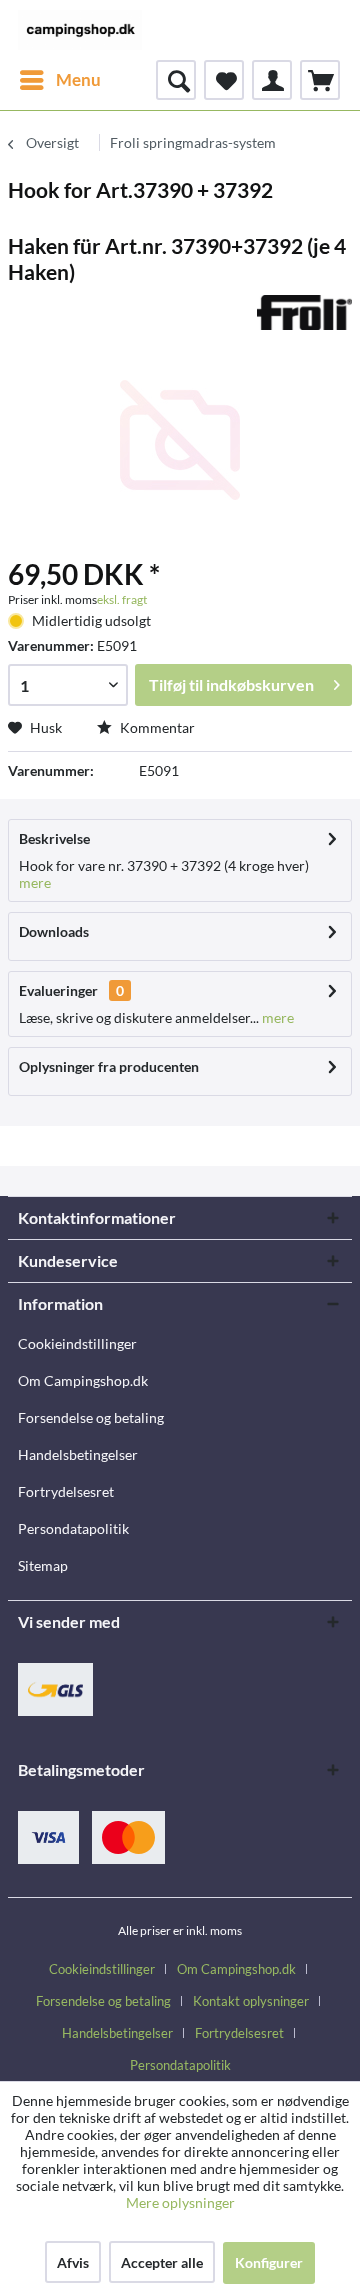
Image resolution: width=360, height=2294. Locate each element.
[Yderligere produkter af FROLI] (304, 312)
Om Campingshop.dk (83, 1380)
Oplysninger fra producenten (109, 1066)
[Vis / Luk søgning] (176, 80)
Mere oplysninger (180, 2202)
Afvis (73, 2262)
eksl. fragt (122, 599)
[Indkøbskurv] (320, 80)
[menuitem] (59, 80)
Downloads (54, 931)
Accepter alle (162, 2262)
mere (35, 882)
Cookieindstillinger (77, 1343)
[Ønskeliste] (224, 80)
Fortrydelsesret (66, 1491)
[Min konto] (272, 80)
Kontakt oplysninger (251, 2001)
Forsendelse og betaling (91, 1417)
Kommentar (156, 727)
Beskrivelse (54, 838)
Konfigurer (269, 2262)
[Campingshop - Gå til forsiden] (80, 30)
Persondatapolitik (73, 1528)
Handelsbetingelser (78, 1454)
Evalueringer (58, 990)
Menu (78, 79)
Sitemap (43, 1565)
